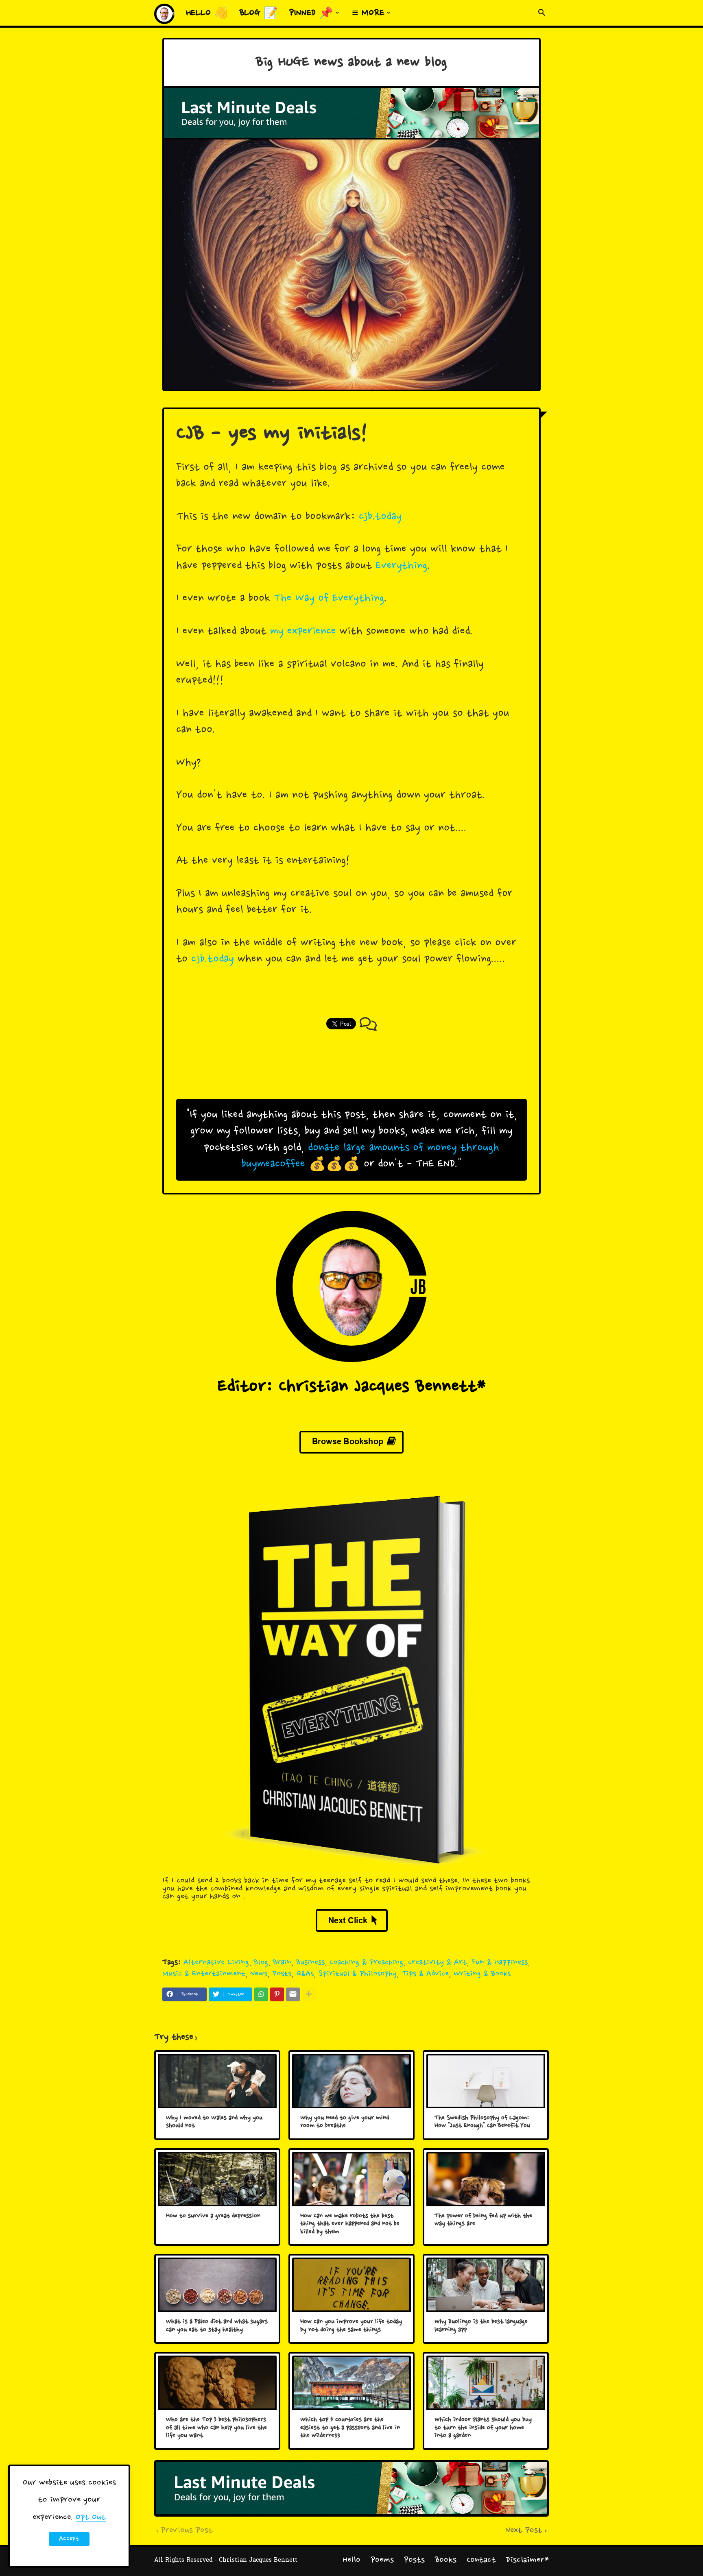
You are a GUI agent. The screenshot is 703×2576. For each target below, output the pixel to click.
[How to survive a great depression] (217, 2179)
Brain (282, 1963)
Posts (282, 1974)
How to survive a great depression (213, 2216)
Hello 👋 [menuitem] (207, 13)
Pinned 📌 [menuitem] (311, 13)
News (259, 1974)
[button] (542, 13)
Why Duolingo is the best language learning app (481, 2326)
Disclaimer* (527, 2560)
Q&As (305, 1974)
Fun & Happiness (500, 1963)
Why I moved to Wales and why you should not (214, 2122)
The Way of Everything (329, 599)
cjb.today (380, 517)
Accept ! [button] (69, 2540)
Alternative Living (216, 1963)
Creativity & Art (437, 1963)
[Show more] (309, 1994)
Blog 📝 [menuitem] (259, 13)
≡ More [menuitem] (368, 13)
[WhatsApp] (261, 1994)
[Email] (293, 1994)
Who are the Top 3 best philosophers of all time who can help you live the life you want (216, 2428)
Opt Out (91, 2517)
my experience (303, 632)
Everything (401, 566)
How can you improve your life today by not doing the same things (351, 2326)
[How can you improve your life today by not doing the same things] (351, 2285)
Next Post (524, 2531)
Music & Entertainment (204, 1974)
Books (446, 2560)
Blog (261, 1963)
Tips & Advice (425, 1974)
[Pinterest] (277, 1994)
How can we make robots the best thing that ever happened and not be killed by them (350, 2224)
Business (310, 1963)
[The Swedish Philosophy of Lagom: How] (486, 2081)
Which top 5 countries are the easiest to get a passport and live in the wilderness (350, 2428)
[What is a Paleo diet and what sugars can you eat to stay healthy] (217, 2285)
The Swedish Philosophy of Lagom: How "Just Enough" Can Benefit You (482, 2122)
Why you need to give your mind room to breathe (345, 2122)
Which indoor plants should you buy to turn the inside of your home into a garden (483, 2428)
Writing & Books (482, 1974)
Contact (481, 2560)
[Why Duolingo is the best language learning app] (486, 2285)
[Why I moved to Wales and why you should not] (217, 2081)
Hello (351, 2560)
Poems (382, 2560)
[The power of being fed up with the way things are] (486, 2179)
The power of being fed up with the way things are (483, 2220)
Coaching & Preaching (366, 1963)
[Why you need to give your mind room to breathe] (351, 2081)
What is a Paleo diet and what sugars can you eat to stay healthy (217, 2326)
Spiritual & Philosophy (358, 1974)
